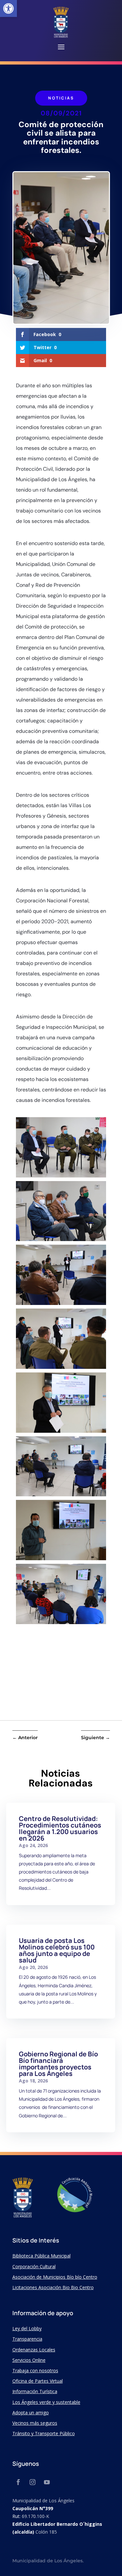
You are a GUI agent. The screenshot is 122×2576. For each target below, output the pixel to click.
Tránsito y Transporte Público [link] (44, 2433)
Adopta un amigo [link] (31, 2413)
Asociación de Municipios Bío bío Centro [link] (55, 2277)
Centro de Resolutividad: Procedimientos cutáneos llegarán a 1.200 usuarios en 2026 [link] (60, 1828)
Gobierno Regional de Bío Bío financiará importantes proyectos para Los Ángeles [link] (58, 2064)
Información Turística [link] (35, 2391)
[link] (8, 8)
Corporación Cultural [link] (34, 2266)
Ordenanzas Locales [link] (34, 2350)
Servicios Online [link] (29, 2360)
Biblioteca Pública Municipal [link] (41, 2256)
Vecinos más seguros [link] (35, 2423)
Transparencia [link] (27, 2339)
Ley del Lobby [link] (27, 2328)
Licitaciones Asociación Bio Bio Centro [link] (53, 2287)
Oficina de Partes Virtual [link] (38, 2381)
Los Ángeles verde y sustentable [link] (46, 2402)
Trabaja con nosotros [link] (35, 2370)
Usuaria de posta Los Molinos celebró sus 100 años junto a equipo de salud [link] (57, 1950)
